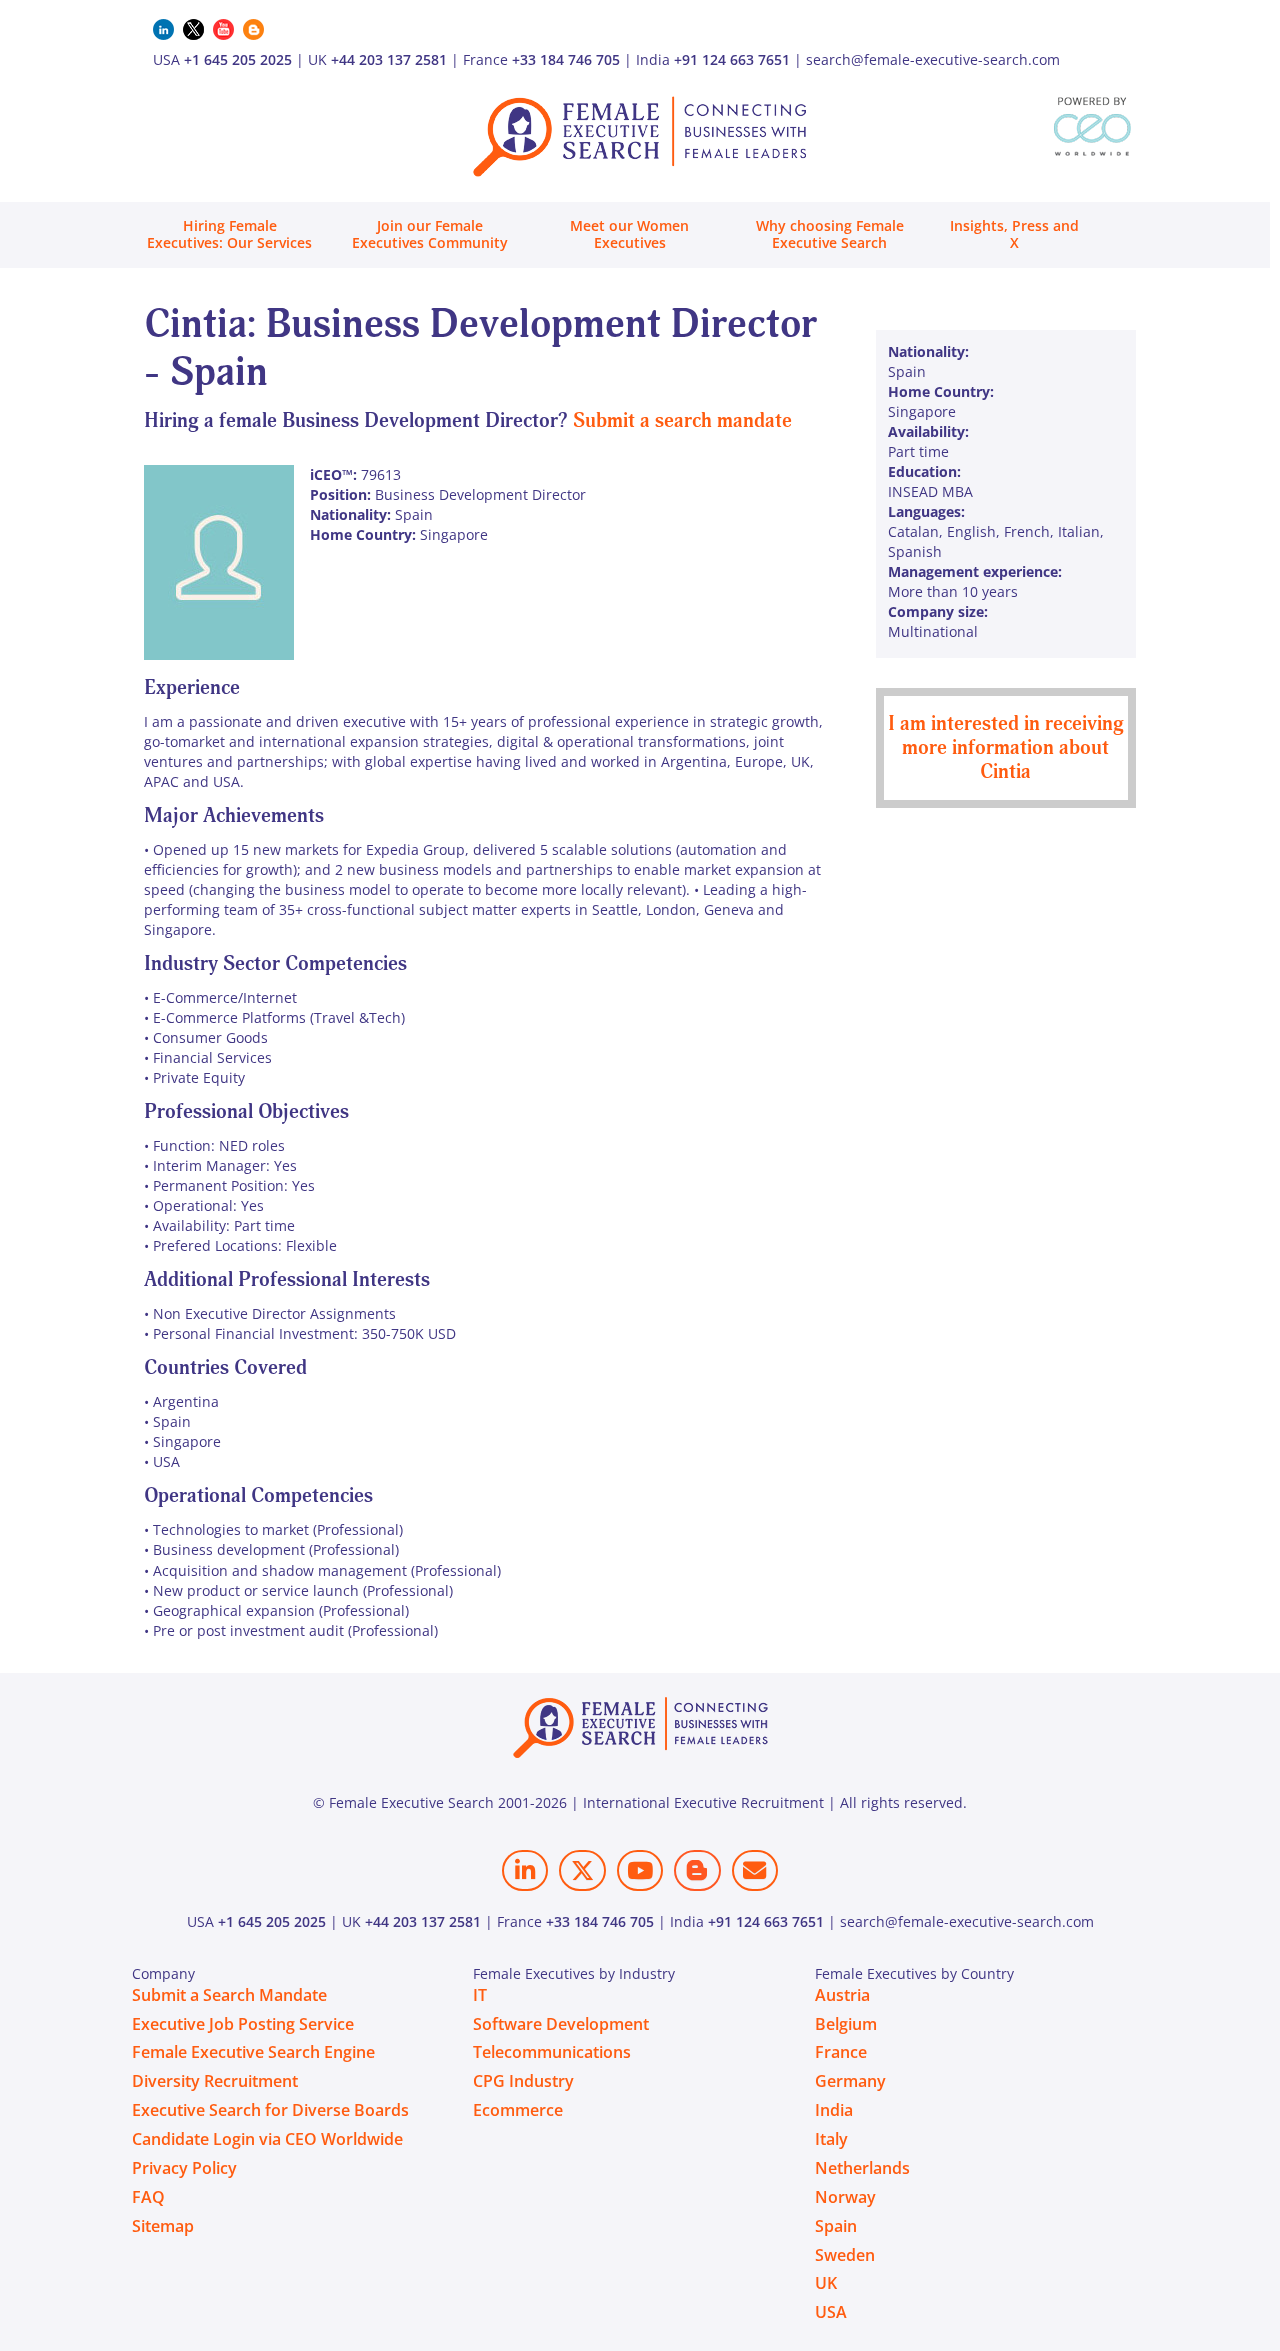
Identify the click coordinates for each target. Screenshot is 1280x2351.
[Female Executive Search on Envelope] (755, 1870)
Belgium (846, 2024)
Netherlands (862, 2168)
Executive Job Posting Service (243, 2024)
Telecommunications (552, 2052)
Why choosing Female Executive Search (830, 234)
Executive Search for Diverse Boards (270, 2110)
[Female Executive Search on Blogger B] (697, 1870)
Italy (831, 2139)
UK (826, 2283)
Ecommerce (518, 2110)
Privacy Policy (184, 2168)
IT (480, 1995)
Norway (845, 2197)
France (841, 2052)
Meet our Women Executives (629, 234)
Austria (842, 1995)
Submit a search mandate (682, 420)
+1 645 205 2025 (238, 59)
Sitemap (163, 2226)
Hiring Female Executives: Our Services (229, 234)
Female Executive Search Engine (253, 2052)
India (834, 2110)
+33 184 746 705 (566, 59)
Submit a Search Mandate (229, 1995)
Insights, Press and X (1014, 234)
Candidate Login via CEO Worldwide (267, 2139)
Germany (850, 2081)
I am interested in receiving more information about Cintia (1006, 747)
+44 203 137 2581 (389, 59)
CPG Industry (523, 2081)
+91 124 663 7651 (732, 59)
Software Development (561, 2024)
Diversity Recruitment (215, 2081)
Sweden (845, 2255)
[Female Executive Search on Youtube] (640, 1870)
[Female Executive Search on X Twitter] (582, 1870)
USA (831, 2312)
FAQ (148, 2197)
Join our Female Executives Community (430, 234)
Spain (836, 2226)
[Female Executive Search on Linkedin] (525, 1870)
